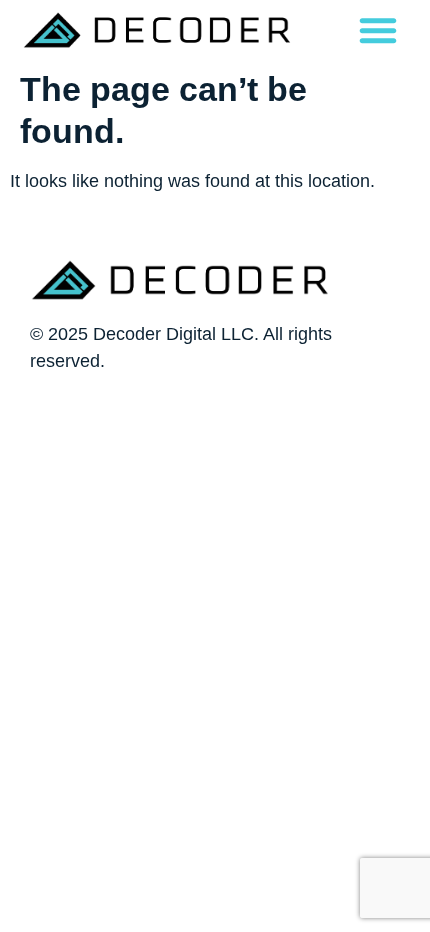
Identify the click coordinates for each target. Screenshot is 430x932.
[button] (378, 30)
